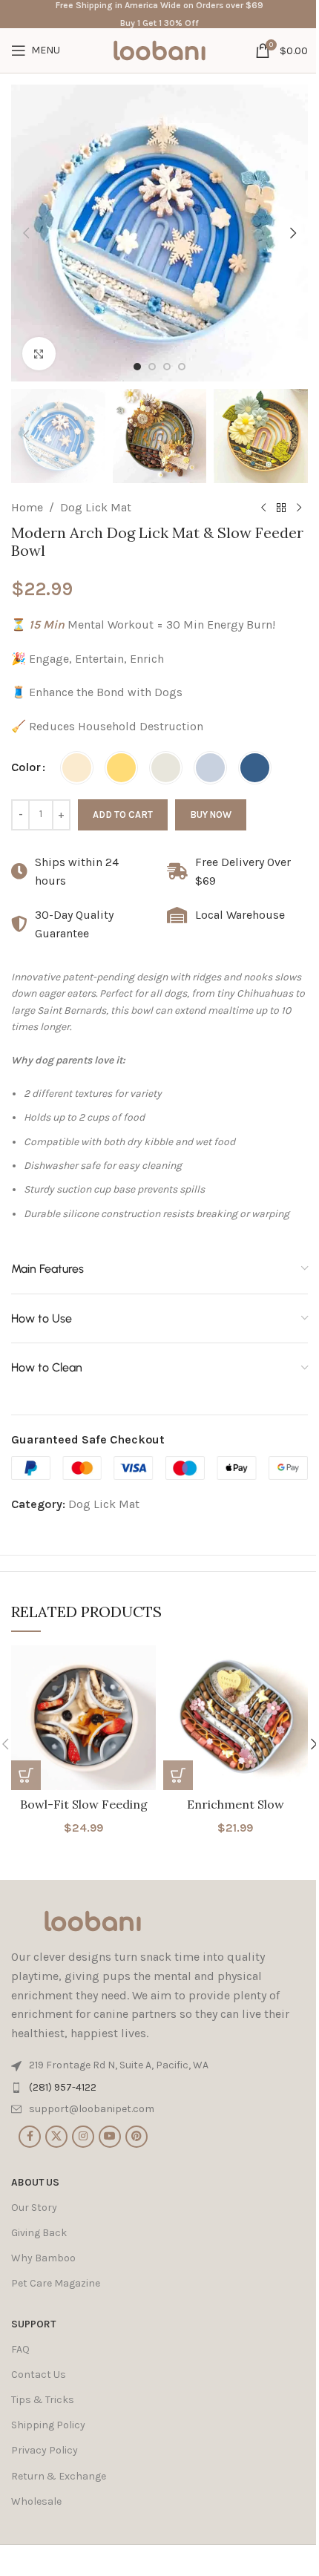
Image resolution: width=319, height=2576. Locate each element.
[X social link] (56, 2137)
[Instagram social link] (83, 2137)
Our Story (34, 2208)
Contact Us (39, 2375)
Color (26, 767)
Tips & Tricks (43, 2400)
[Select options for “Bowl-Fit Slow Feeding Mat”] (26, 1775)
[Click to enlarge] (39, 354)
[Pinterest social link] (137, 2137)
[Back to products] (281, 508)
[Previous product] (263, 508)
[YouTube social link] (110, 2137)
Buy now (211, 815)
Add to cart (123, 815)
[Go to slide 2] (152, 367)
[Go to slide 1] (137, 367)
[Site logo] (159, 49)
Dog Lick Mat (96, 507)
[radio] (77, 768)
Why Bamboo (43, 2258)
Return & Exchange (59, 2476)
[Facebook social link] (30, 2137)
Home (27, 507)
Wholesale (36, 2501)
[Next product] (299, 508)
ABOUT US (35, 2182)
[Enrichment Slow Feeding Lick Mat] (236, 1718)
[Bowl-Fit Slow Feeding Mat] (83, 1718)
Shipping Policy (48, 2425)
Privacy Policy (45, 2450)
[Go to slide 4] (182, 367)
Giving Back (39, 2233)
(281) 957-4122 (63, 2087)
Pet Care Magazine (56, 2283)
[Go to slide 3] (167, 367)
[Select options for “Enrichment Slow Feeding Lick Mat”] (178, 1775)
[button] (26, 233)
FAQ (20, 2349)
